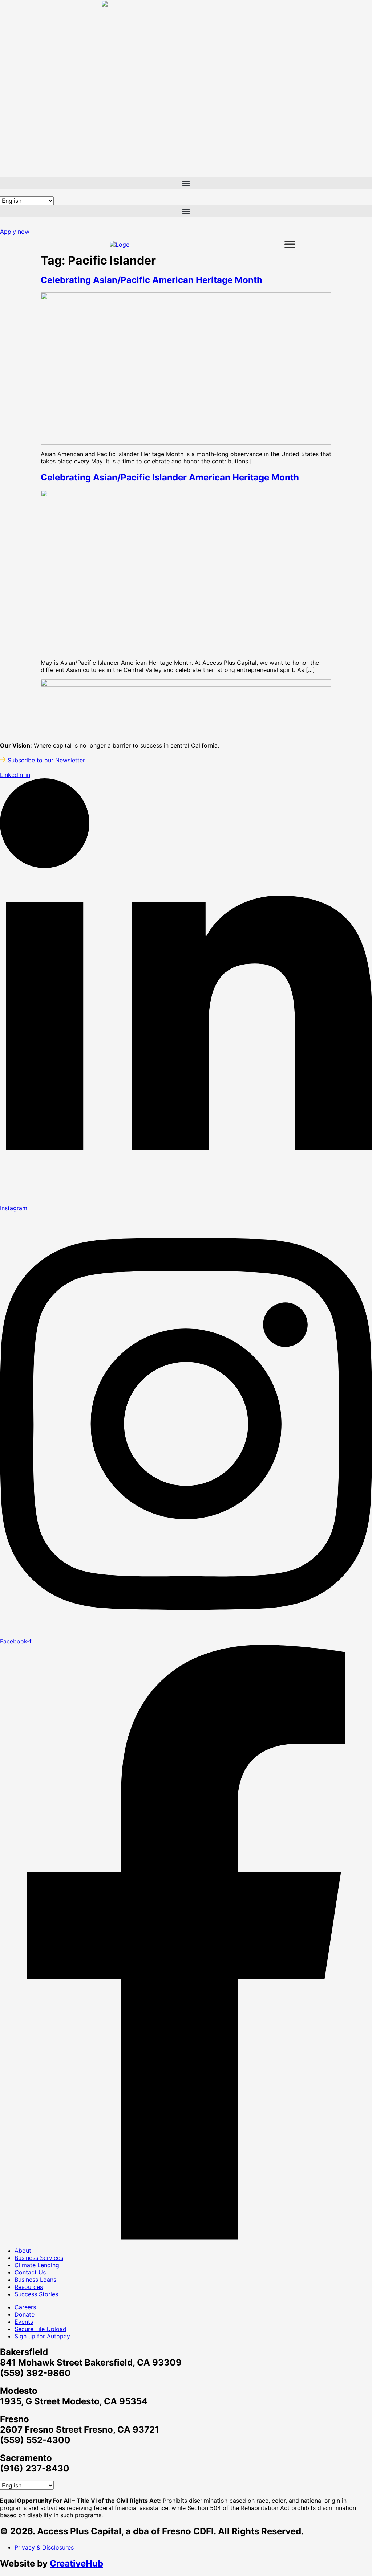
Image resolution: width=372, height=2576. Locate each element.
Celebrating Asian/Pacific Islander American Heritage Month (170, 477)
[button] (186, 183)
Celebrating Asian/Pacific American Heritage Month (151, 280)
